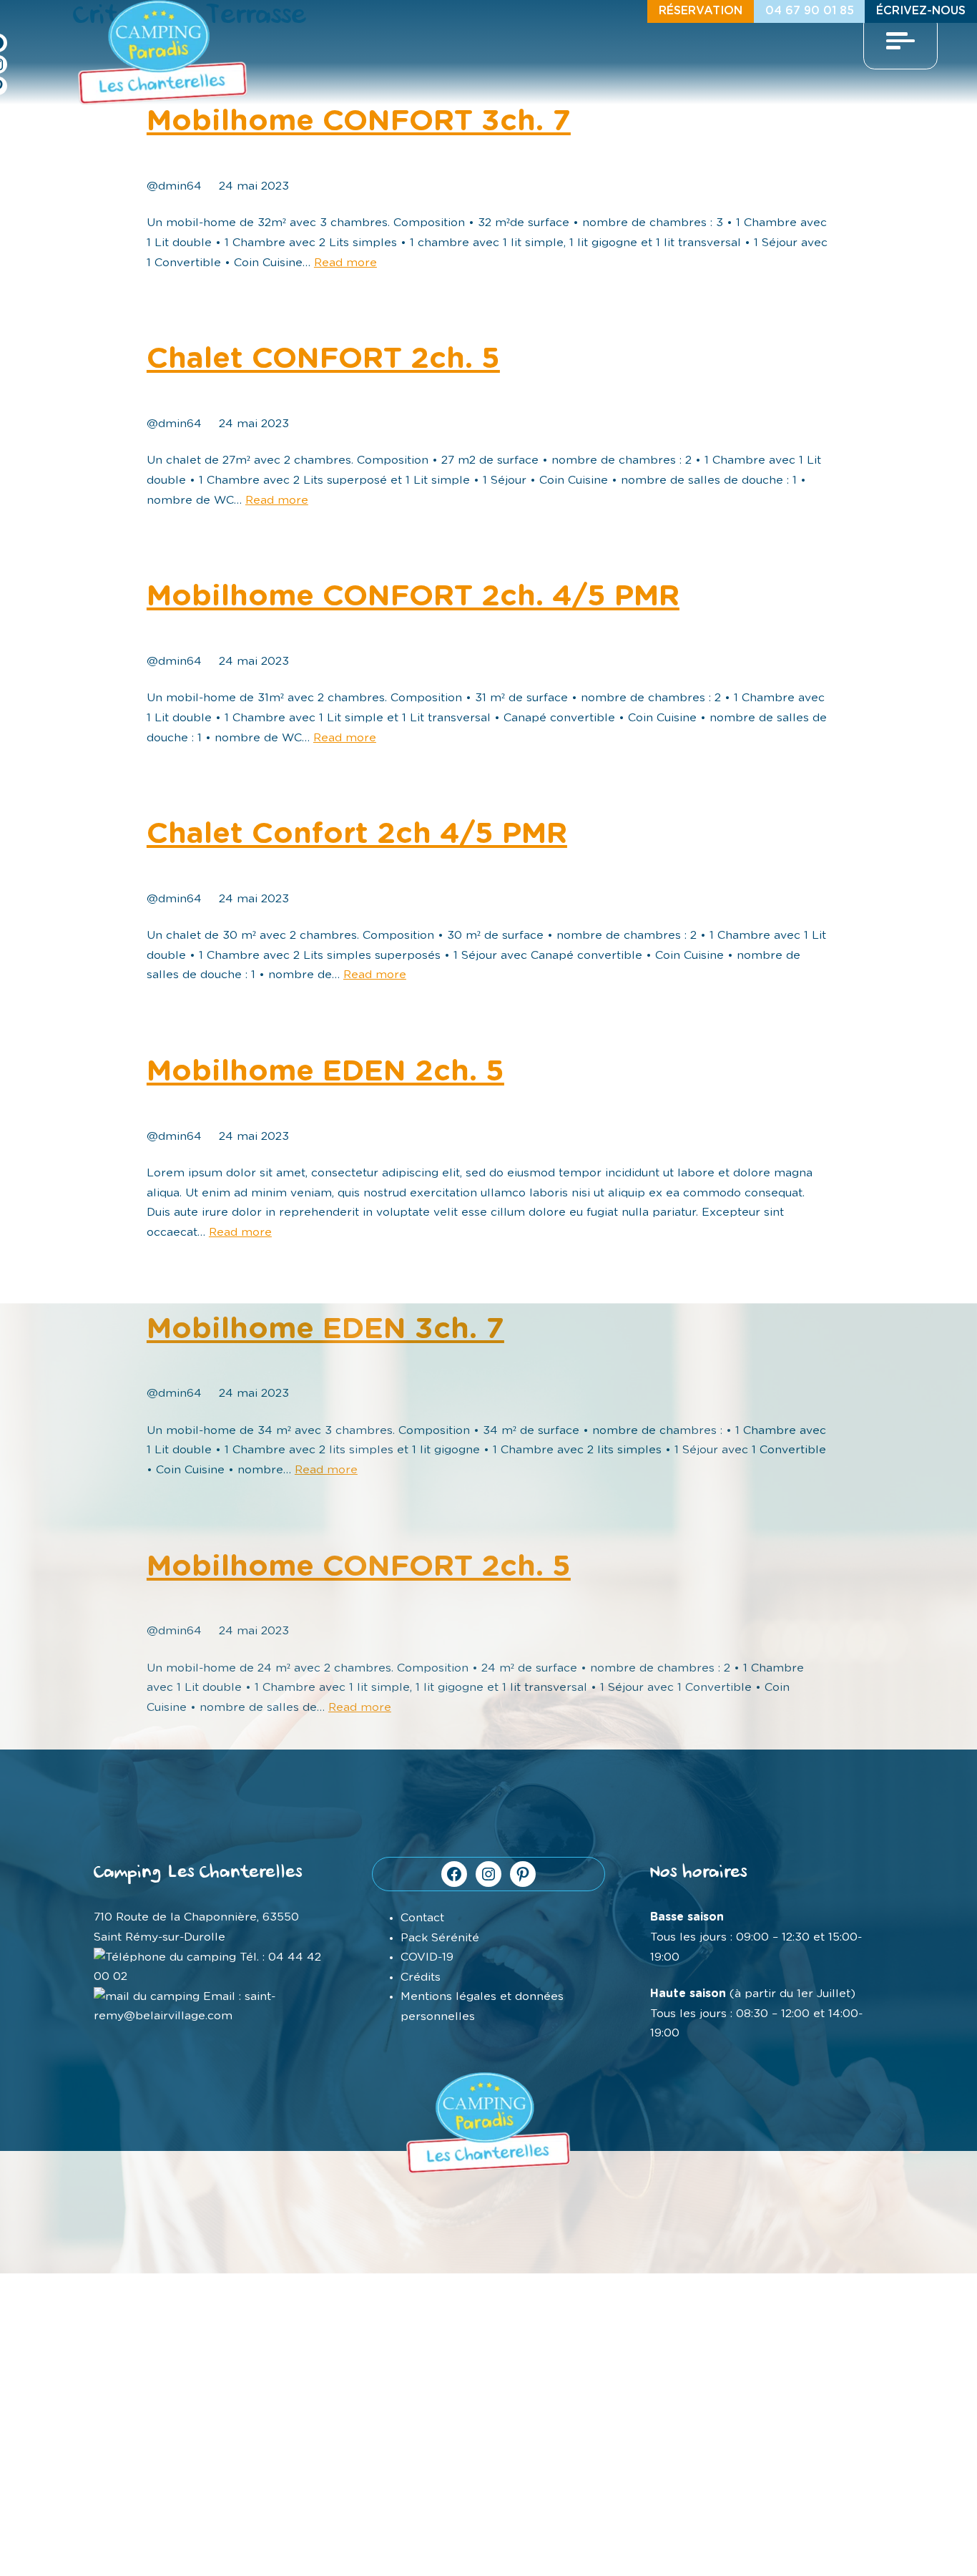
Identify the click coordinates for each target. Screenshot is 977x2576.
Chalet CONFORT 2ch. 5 (323, 359)
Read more (345, 263)
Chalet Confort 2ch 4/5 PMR (357, 834)
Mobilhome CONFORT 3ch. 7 (359, 121)
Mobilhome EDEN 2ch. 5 (325, 1072)
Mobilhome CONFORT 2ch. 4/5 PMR (413, 596)
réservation (701, 11)
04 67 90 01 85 (810, 11)
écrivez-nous (921, 11)
